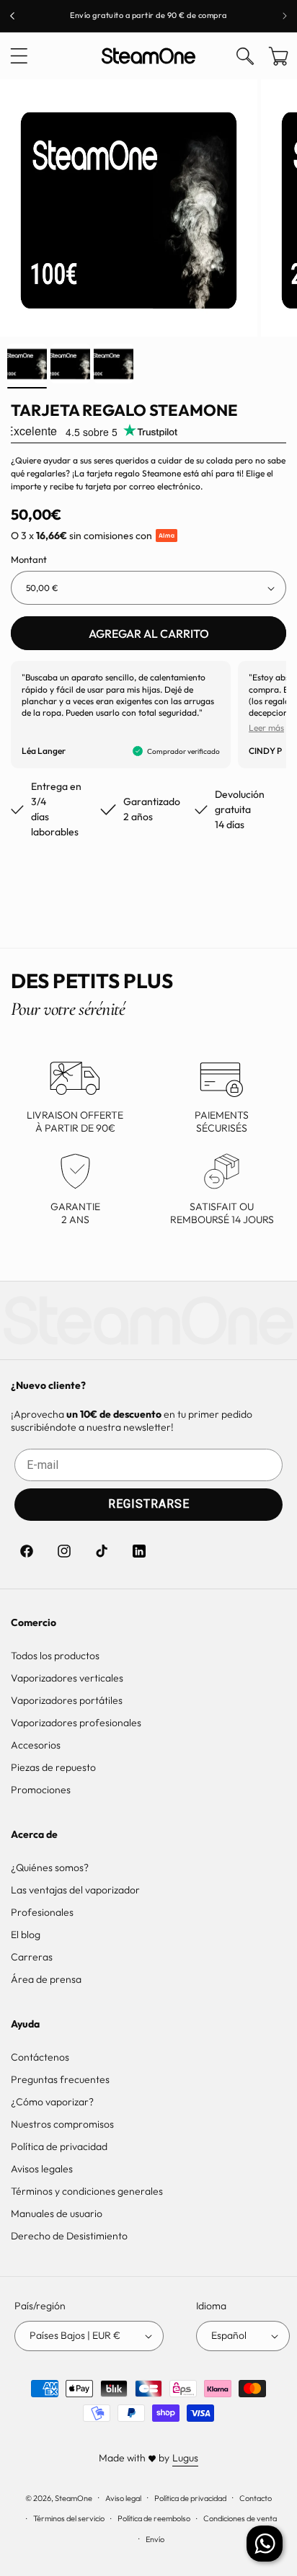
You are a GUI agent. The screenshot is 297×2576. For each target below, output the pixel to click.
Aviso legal (123, 2498)
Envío (155, 2539)
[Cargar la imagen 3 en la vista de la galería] (114, 364)
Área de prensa (46, 1979)
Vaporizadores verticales (67, 1678)
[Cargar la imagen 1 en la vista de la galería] (27, 364)
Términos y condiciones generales (87, 2191)
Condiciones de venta (240, 2518)
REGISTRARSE (149, 1504)
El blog (26, 1935)
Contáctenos (40, 2057)
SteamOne (74, 2497)
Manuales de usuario (57, 2213)
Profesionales (42, 1912)
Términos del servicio (69, 2518)
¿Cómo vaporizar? (52, 2102)
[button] (19, 56)
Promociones (41, 1790)
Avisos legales (42, 2169)
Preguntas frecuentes (60, 2079)
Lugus (185, 2458)
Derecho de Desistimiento (69, 2236)
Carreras (32, 1957)
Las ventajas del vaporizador (75, 1890)
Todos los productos (55, 1656)
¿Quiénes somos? (50, 1867)
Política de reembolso (154, 2518)
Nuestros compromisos (62, 2124)
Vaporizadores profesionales (76, 1723)
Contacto (256, 2498)
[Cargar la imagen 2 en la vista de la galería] (70, 364)
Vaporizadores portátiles (67, 1700)
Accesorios (36, 1745)
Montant (29, 559)
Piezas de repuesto (53, 1767)
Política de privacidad (59, 2146)
